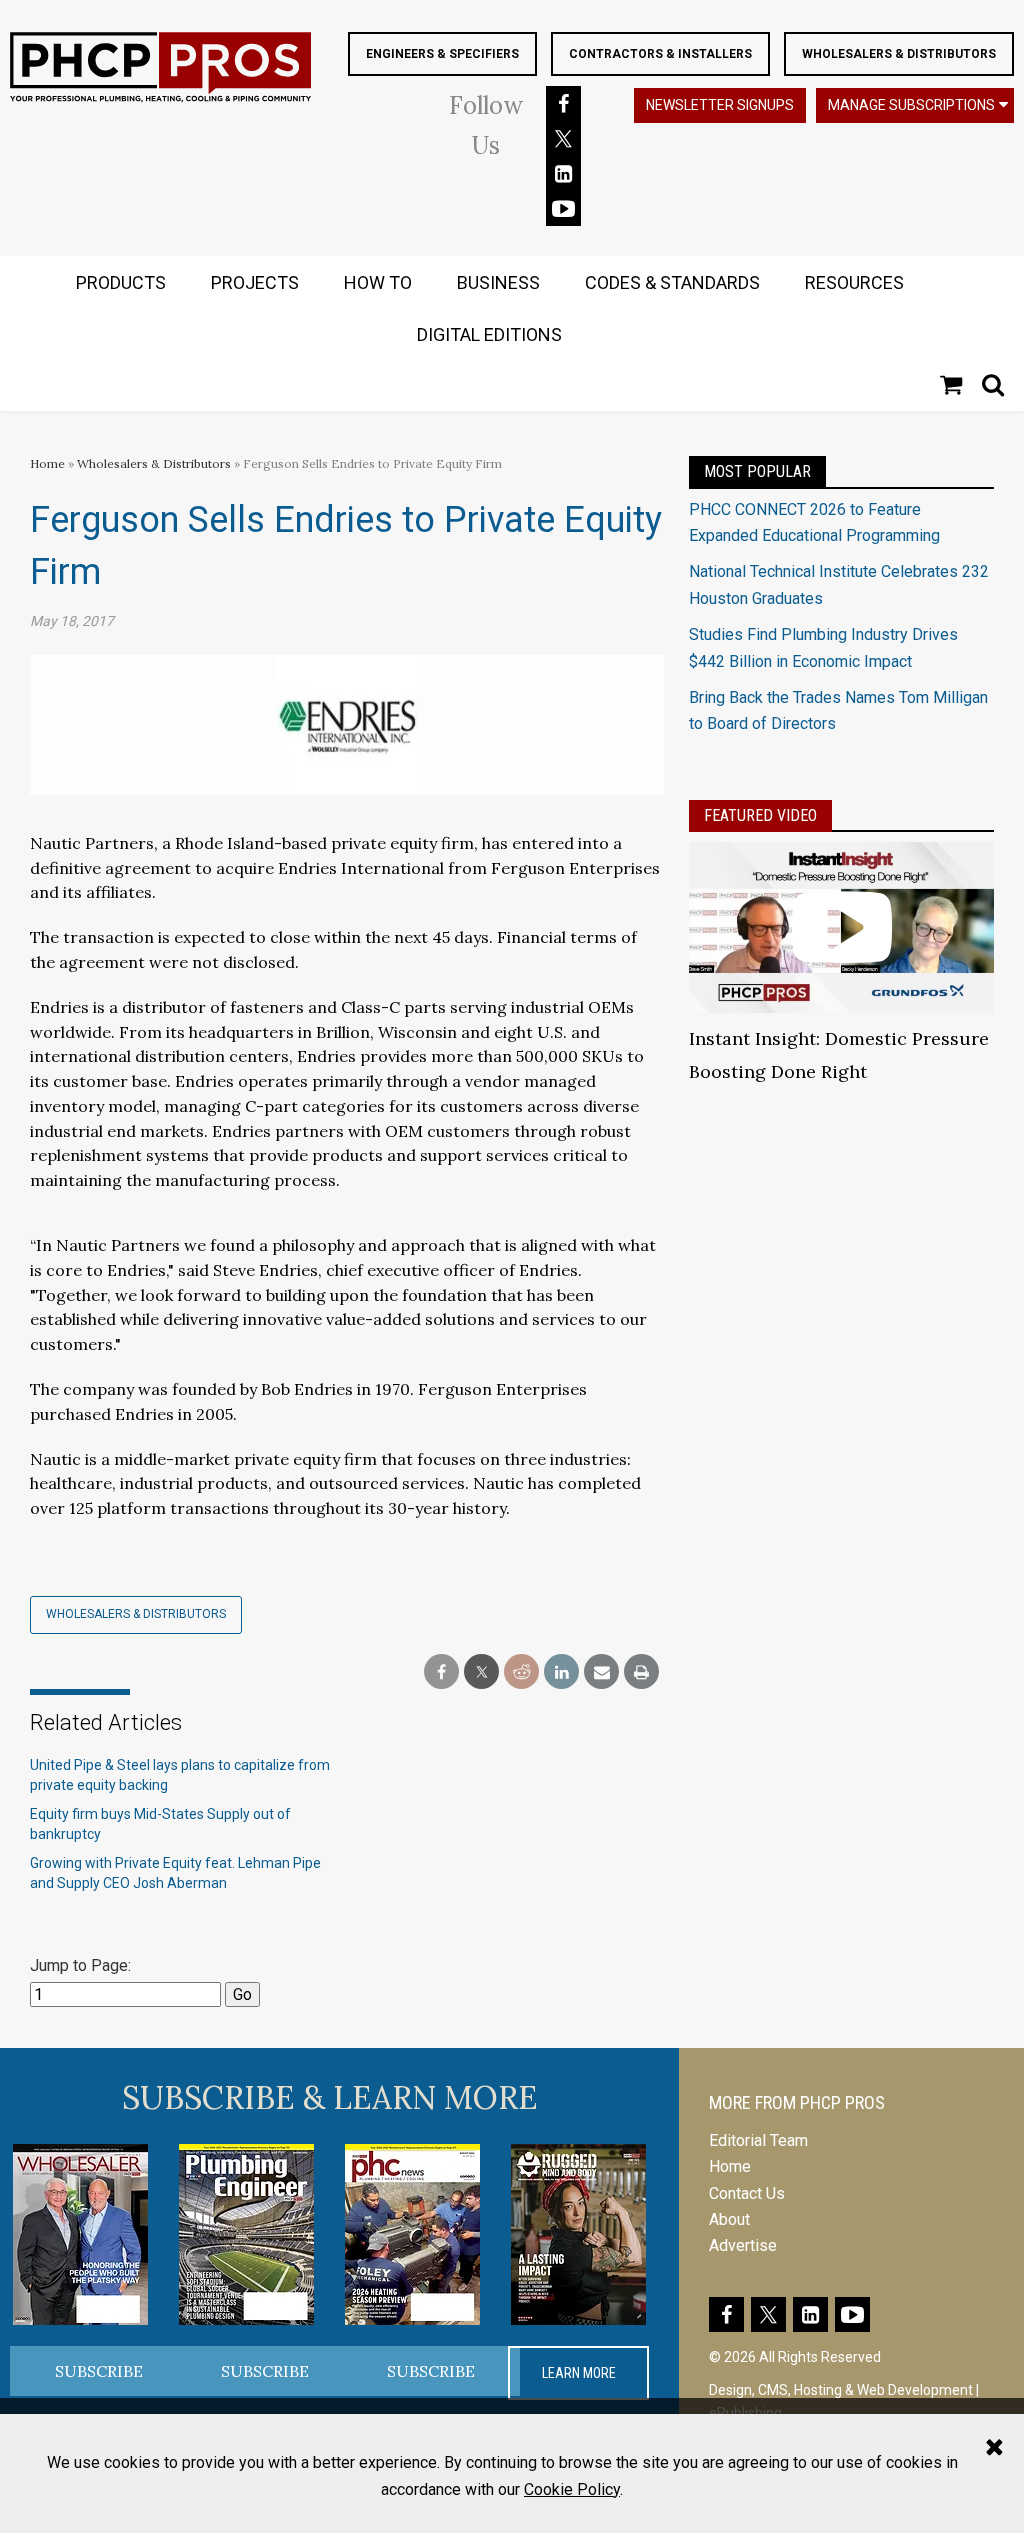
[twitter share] (481, 1672)
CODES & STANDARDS (672, 282)
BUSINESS (498, 282)
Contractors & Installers (660, 54)
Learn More (579, 2373)
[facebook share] (441, 1672)
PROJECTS (255, 282)
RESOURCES (854, 282)
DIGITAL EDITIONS (489, 334)
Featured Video (760, 815)
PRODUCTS (121, 282)
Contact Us (747, 2193)
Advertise (743, 2245)
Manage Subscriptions (911, 105)
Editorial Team (758, 2140)
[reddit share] (521, 1672)
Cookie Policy (572, 2489)
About (729, 2219)
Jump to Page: (80, 1965)
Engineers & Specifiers (442, 54)
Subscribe (99, 2371)
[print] (641, 1672)
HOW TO (378, 282)
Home (47, 463)
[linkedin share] (561, 1672)
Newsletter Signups (720, 105)
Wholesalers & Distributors (899, 54)
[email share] (601, 1672)
